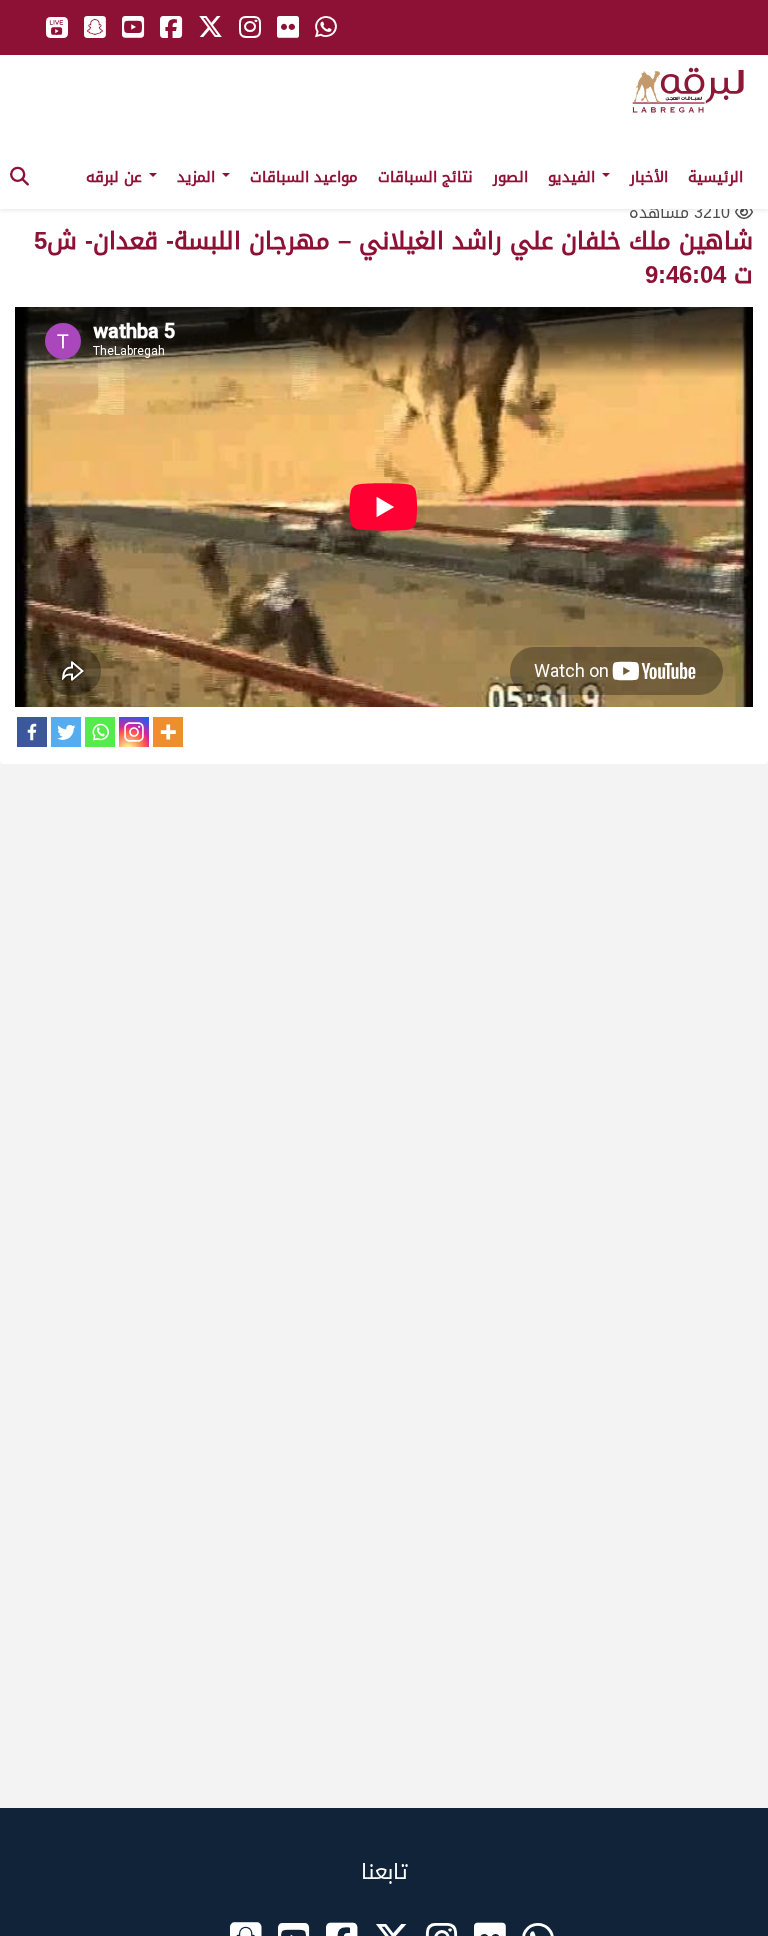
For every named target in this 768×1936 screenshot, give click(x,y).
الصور (510, 177)
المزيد (198, 177)
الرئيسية (715, 177)
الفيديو (574, 177)
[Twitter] (66, 732)
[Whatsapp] (100, 732)
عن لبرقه (116, 177)
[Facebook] (32, 732)
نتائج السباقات (425, 177)
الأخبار (649, 177)
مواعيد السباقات (304, 177)
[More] (168, 732)
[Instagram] (134, 732)
